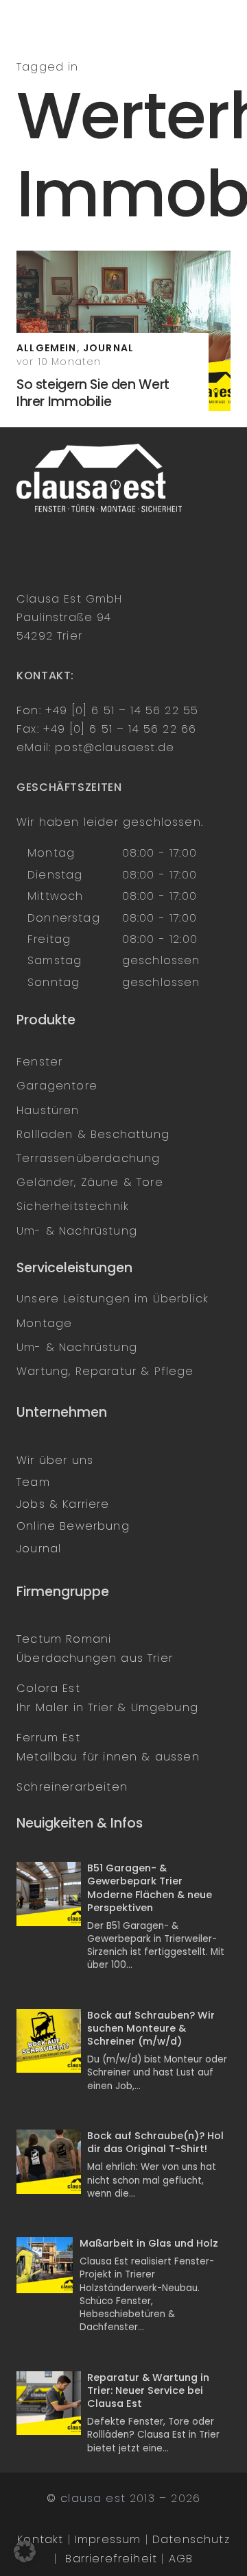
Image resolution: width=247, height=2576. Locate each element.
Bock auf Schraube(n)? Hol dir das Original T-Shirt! (155, 2142)
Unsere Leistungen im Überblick (113, 1299)
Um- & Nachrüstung (77, 1231)
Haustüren (48, 1110)
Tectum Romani (64, 1639)
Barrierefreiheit (111, 2559)
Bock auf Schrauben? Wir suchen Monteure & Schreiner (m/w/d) (151, 2028)
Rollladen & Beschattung (93, 1134)
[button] (25, 2551)
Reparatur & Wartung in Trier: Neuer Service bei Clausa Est (148, 2390)
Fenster (39, 1062)
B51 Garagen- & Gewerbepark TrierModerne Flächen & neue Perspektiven (150, 1888)
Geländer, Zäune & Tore (90, 1182)
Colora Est (48, 1688)
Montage (44, 1323)
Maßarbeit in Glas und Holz (149, 2243)
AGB (181, 2559)
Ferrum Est (48, 1738)
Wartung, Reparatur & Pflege (105, 1371)
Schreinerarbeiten (72, 1787)
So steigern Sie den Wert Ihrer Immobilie (93, 393)
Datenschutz (191, 2539)
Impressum (108, 2539)
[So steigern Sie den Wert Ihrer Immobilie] (123, 331)
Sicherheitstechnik (73, 1206)
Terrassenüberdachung (88, 1158)
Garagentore (57, 1086)
